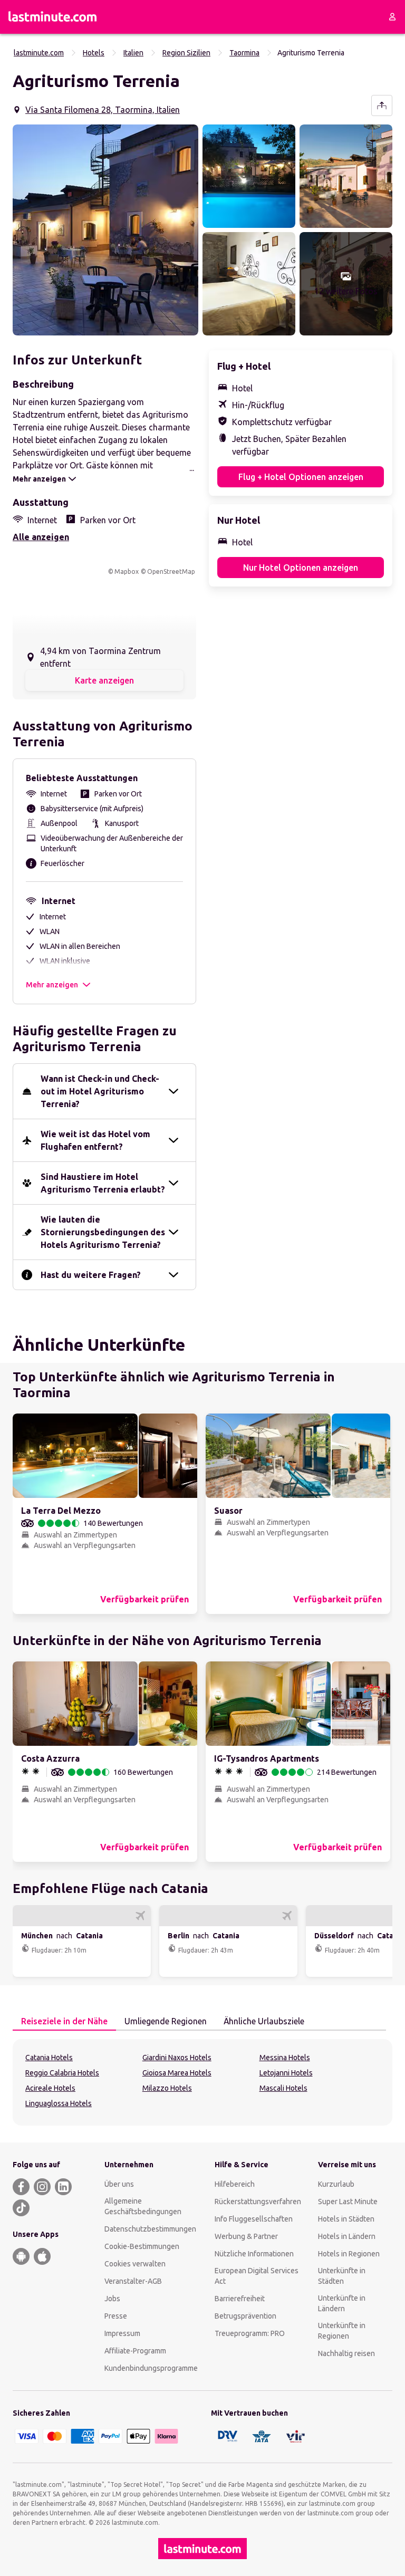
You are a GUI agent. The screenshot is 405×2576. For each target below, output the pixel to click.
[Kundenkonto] (392, 17)
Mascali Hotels (283, 2088)
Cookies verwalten (135, 2264)
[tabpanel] (202, 2082)
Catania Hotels (49, 2058)
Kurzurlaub (336, 2184)
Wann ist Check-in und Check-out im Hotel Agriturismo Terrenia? (100, 1091)
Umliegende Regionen (166, 2021)
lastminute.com (39, 53)
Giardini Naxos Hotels (177, 2058)
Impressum (122, 2333)
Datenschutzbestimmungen (150, 2229)
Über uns (119, 2184)
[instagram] (42, 2187)
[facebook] (21, 2187)
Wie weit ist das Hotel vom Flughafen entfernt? (95, 1140)
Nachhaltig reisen (346, 2353)
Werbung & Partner (246, 2236)
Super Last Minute (348, 2202)
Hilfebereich (235, 2184)
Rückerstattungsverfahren (258, 2202)
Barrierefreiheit (240, 2299)
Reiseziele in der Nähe (64, 2021)
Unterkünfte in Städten (342, 2276)
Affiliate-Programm (135, 2351)
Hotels (94, 53)
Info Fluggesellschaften (254, 2219)
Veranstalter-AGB (133, 2281)
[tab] (64, 2022)
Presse (116, 2316)
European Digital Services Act (257, 2276)
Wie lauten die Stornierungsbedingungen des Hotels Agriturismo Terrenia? (103, 1232)
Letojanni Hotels (286, 2073)
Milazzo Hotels (167, 2088)
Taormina (244, 53)
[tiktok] (21, 2208)
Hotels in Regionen (349, 2254)
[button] (105, 230)
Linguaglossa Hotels (59, 2103)
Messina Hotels (285, 2058)
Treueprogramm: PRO (250, 2333)
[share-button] (382, 105)
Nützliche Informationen (254, 2254)
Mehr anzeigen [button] (52, 985)
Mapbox (127, 571)
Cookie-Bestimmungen (142, 2246)
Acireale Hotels (50, 2088)
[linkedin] (63, 2187)
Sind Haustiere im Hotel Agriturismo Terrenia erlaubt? (103, 1183)
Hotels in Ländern (347, 2236)
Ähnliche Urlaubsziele (264, 2021)
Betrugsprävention (245, 2316)
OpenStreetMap (171, 571)
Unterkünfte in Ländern (342, 2303)
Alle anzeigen (41, 537)
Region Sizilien (186, 53)
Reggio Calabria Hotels (62, 2073)
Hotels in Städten (346, 2219)
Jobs (112, 2299)
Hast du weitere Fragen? (91, 1275)
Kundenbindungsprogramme (151, 2368)
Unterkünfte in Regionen (342, 2331)
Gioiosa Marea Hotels (177, 2073)
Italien (133, 53)
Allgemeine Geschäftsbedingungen (143, 2206)
